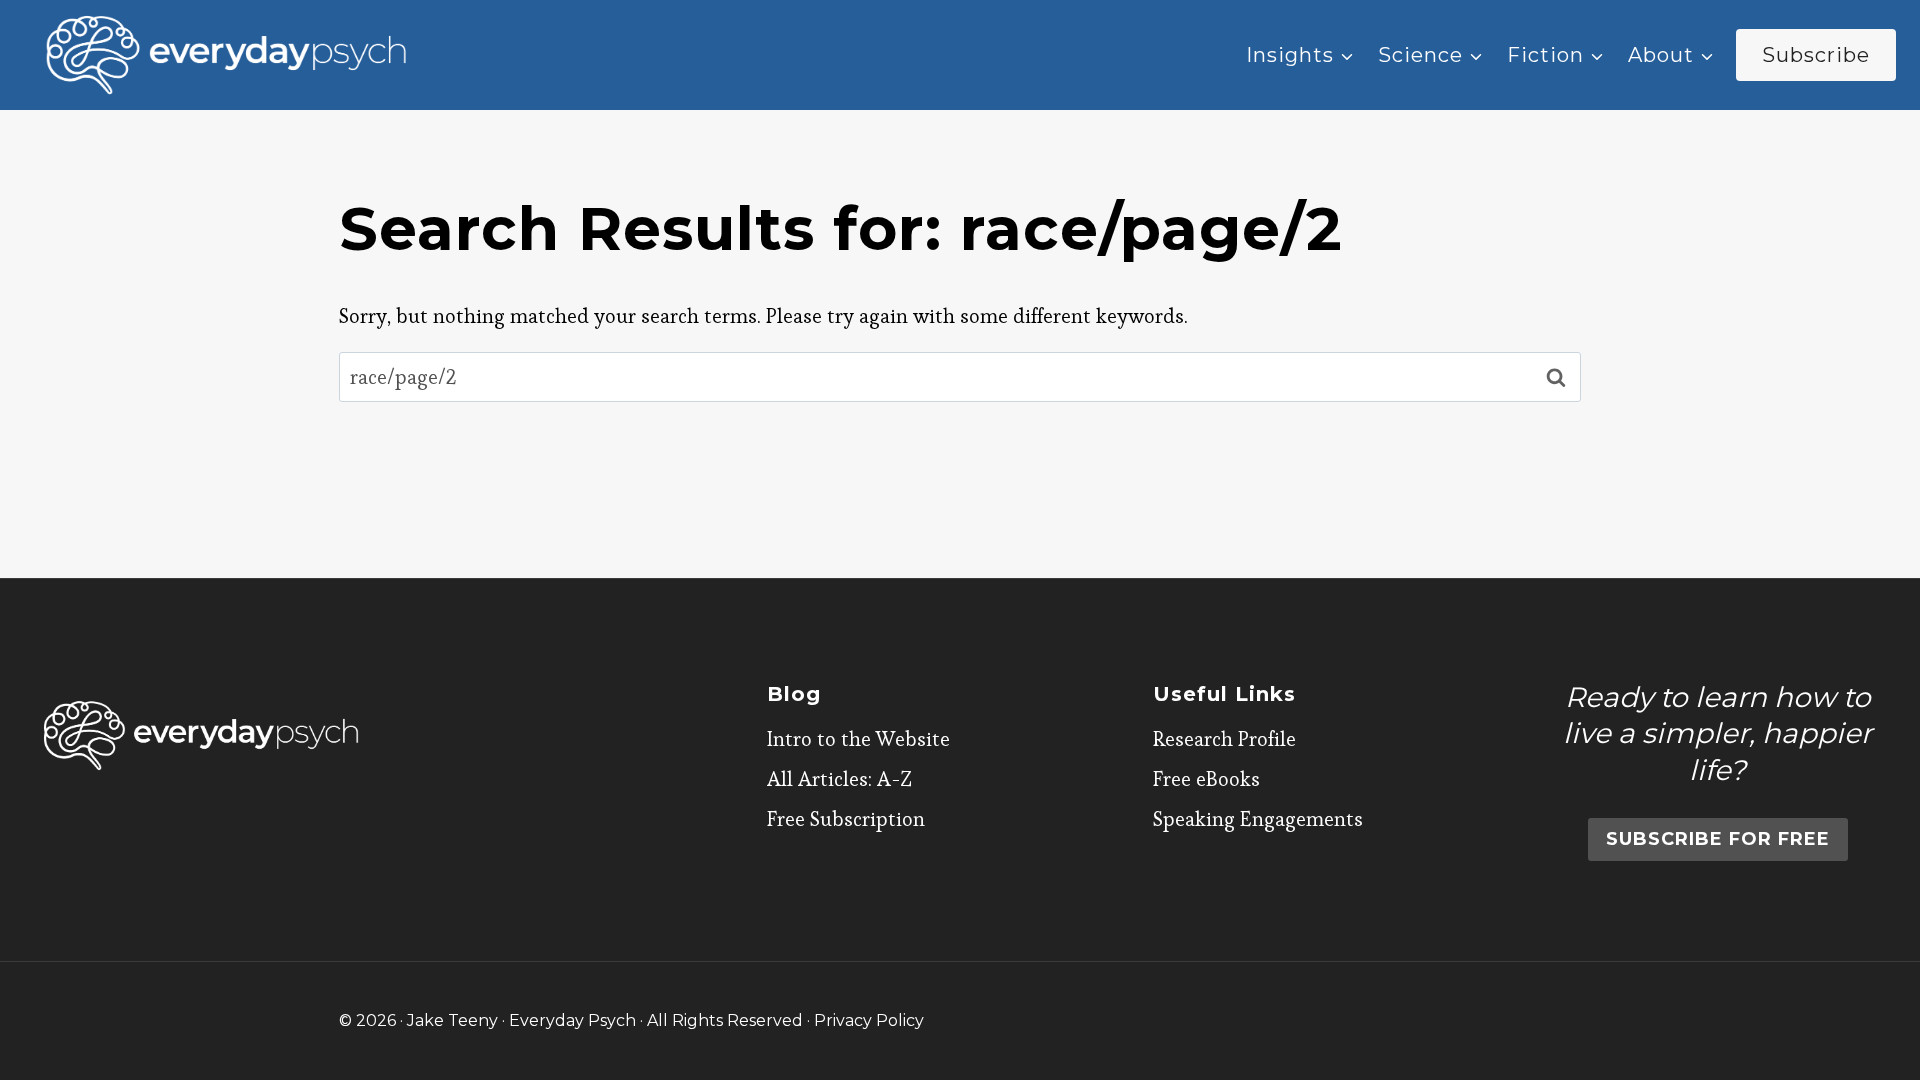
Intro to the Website (858, 739)
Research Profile (1224, 739)
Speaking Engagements (1258, 819)
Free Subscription (846, 819)
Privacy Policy (869, 1020)
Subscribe (1816, 55)
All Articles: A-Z (839, 779)
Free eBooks (1206, 779)
